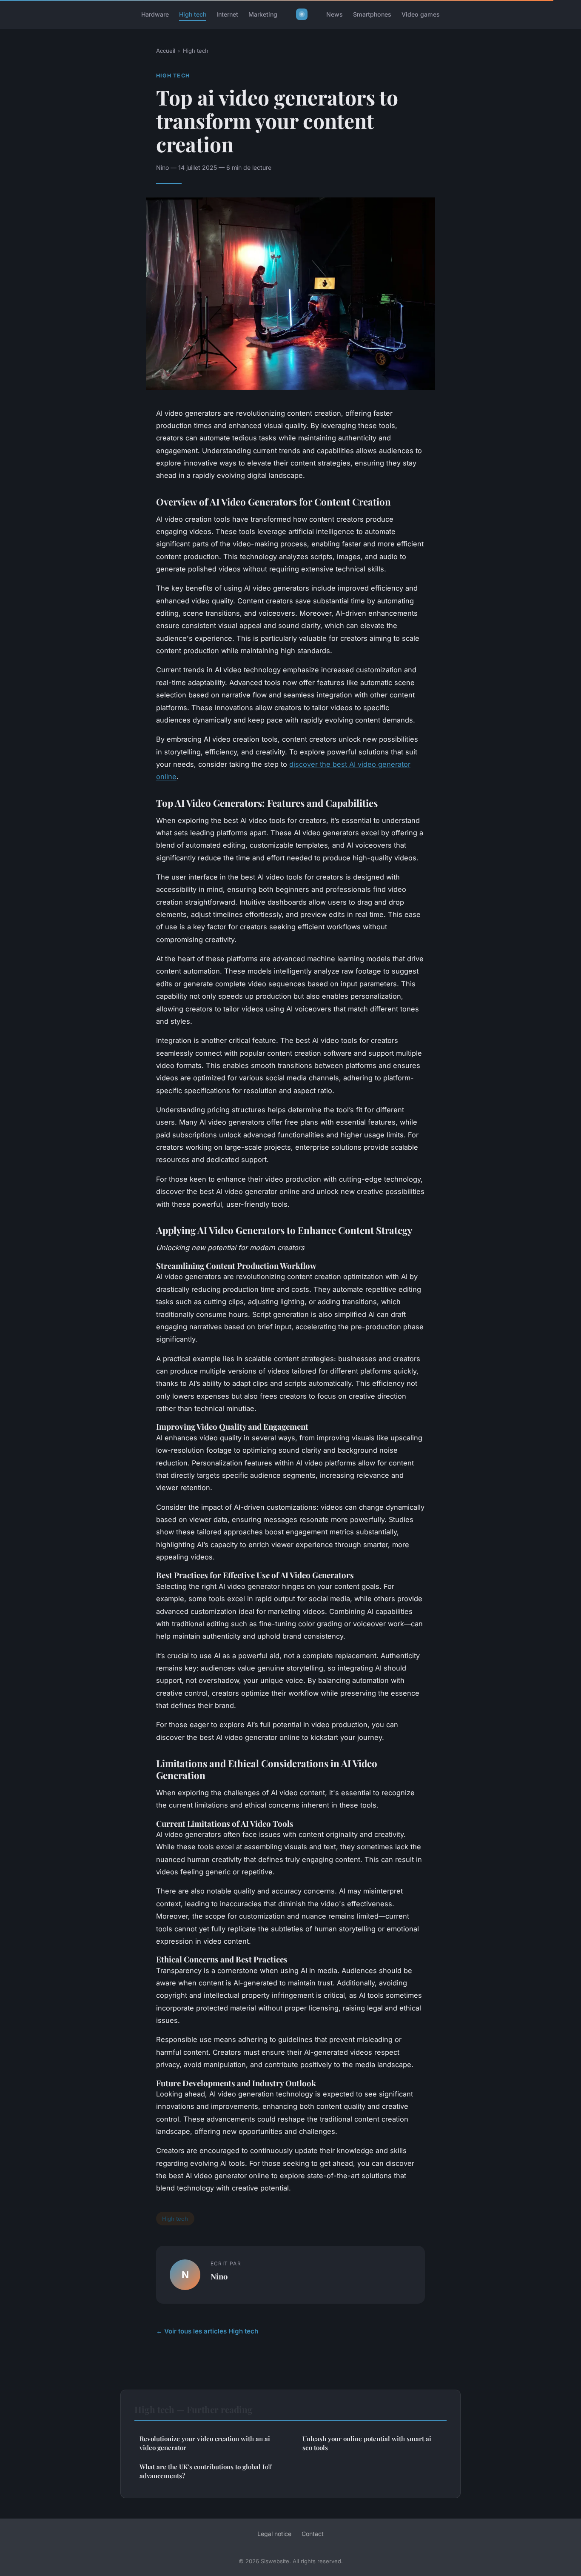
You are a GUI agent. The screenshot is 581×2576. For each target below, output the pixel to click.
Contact (313, 2534)
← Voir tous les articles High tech (207, 2331)
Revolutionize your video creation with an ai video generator (205, 2443)
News (335, 14)
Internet (227, 14)
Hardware (155, 14)
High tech (193, 14)
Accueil (166, 51)
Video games (421, 14)
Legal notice (274, 2534)
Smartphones (372, 14)
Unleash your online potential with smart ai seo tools (367, 2443)
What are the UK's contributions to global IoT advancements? (206, 2471)
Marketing (263, 14)
